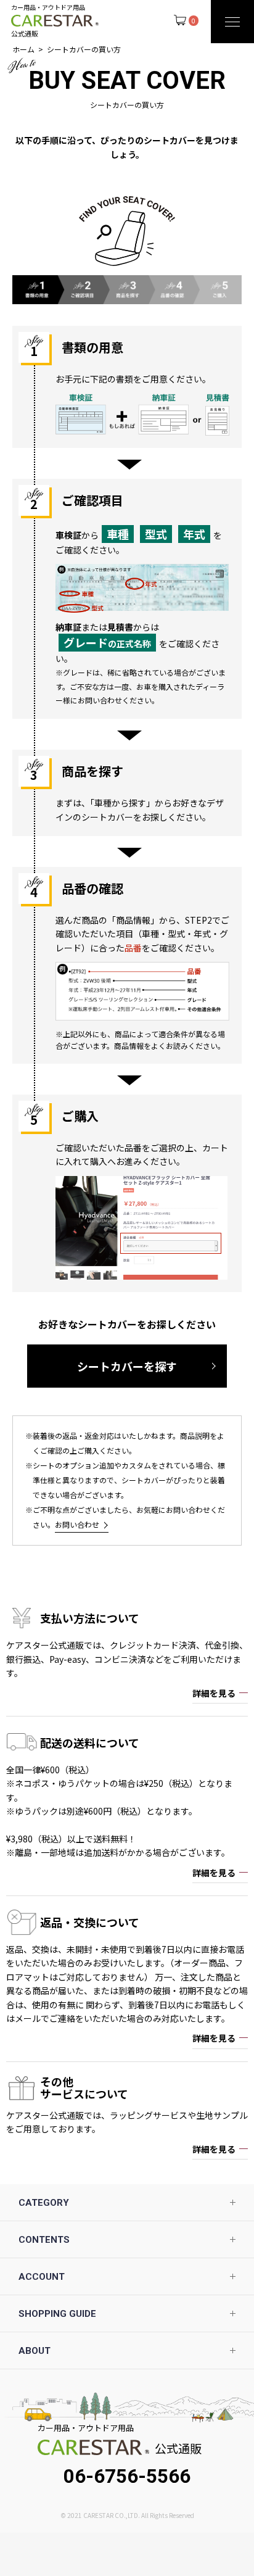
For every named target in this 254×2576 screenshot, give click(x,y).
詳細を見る (214, 1693)
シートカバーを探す (127, 1366)
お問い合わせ (77, 1524)
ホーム (23, 49)
